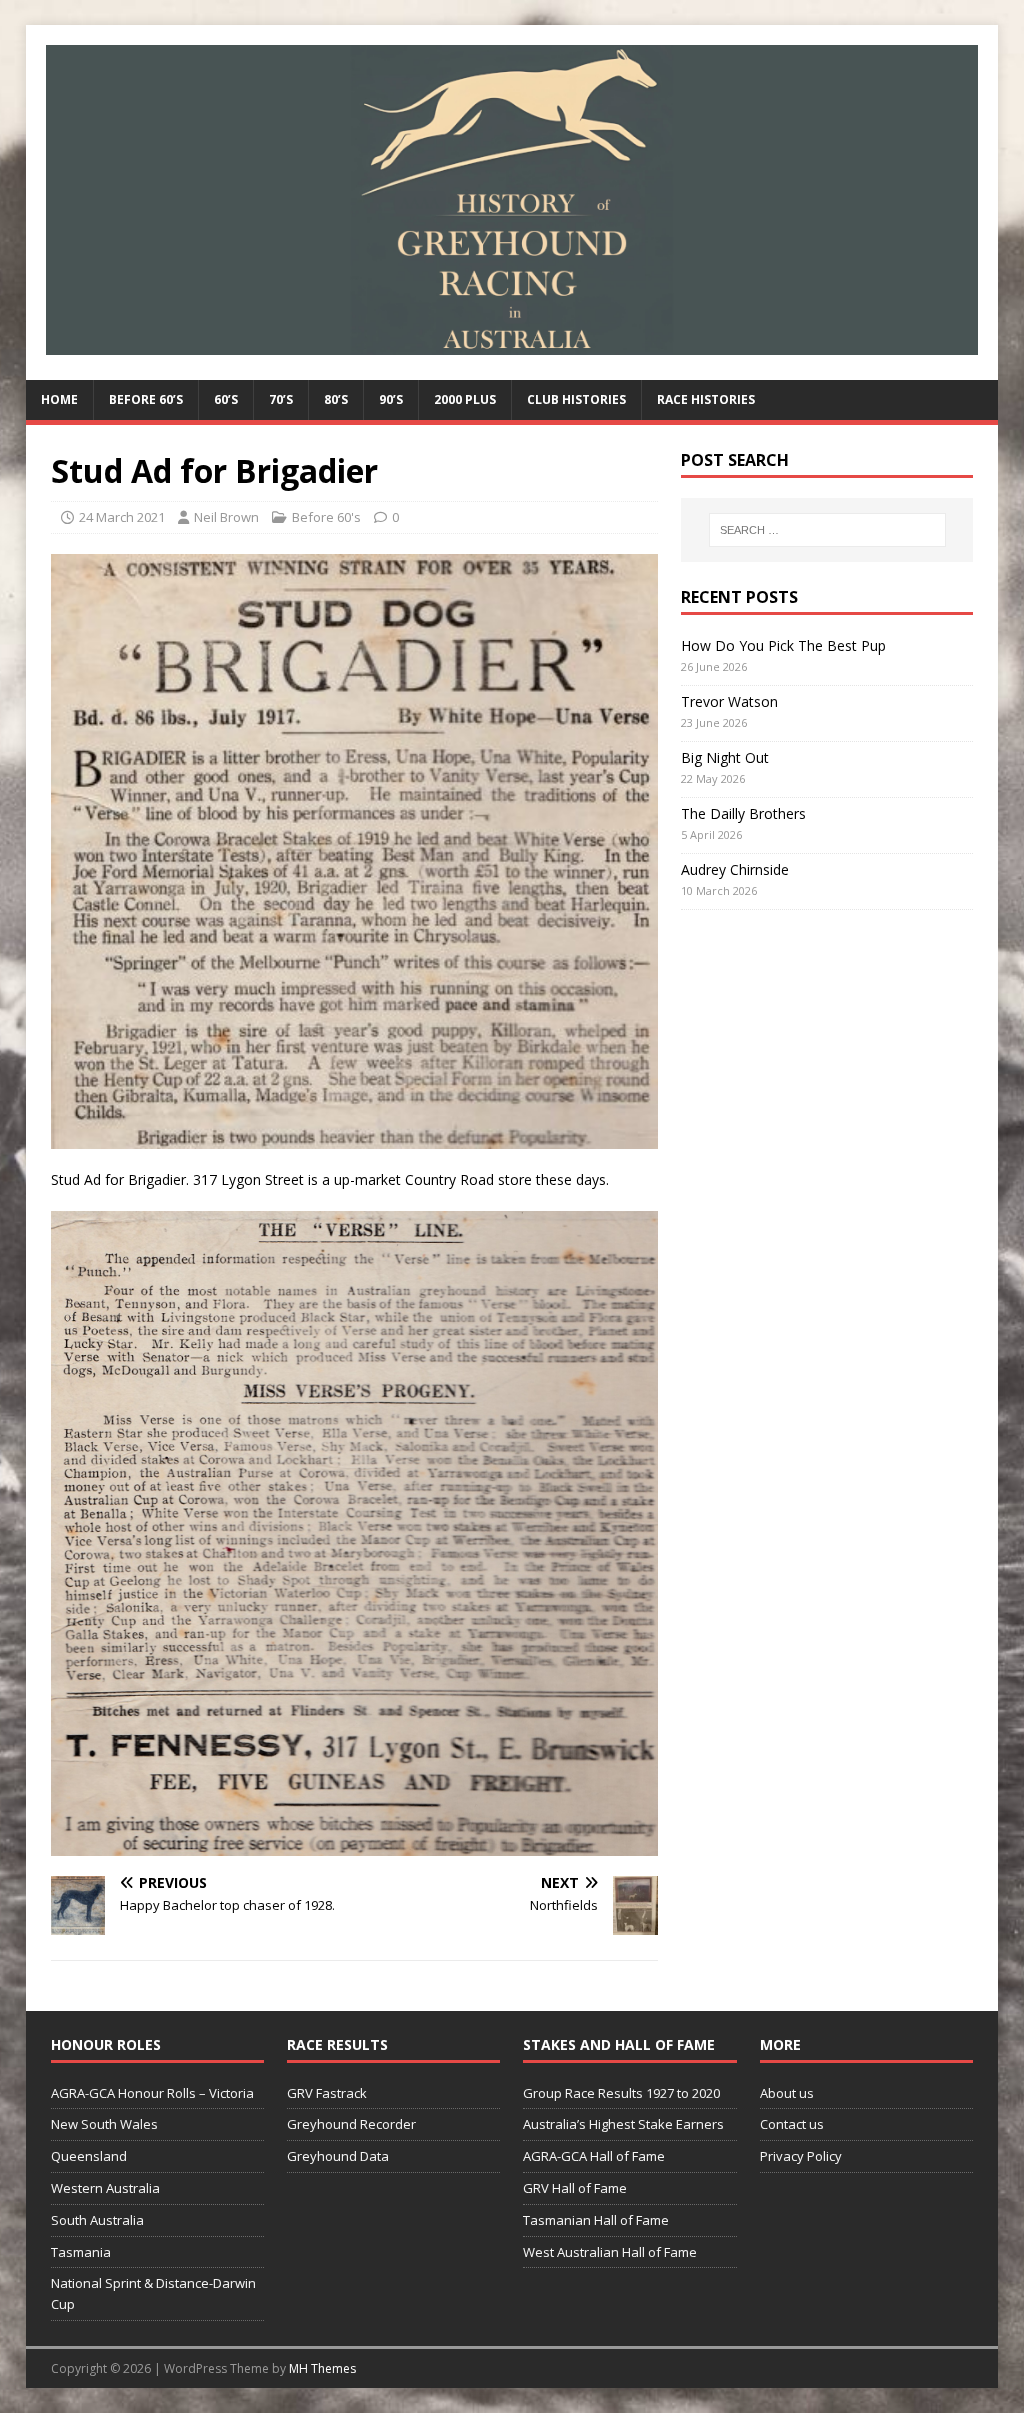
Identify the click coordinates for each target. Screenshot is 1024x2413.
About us (787, 2093)
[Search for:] (827, 530)
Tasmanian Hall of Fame (596, 2220)
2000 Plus (465, 399)
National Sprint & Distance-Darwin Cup (153, 2293)
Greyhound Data (338, 2156)
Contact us (792, 2124)
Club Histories (576, 399)
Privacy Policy (801, 2156)
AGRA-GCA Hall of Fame (594, 2156)
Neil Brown (226, 517)
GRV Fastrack (327, 2093)
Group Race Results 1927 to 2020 (621, 2093)
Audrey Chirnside (735, 869)
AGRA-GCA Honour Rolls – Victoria (152, 2093)
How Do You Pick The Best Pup (783, 645)
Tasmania (81, 2252)
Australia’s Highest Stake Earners (623, 2124)
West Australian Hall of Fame (610, 2252)
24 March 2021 (122, 517)
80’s (336, 399)
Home (59, 399)
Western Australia (105, 2188)
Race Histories (706, 399)
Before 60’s (146, 399)
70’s (281, 399)
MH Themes (322, 2368)
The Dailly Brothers (743, 813)
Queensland (89, 2156)
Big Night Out (725, 757)
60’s (226, 399)
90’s (391, 399)
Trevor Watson (729, 701)
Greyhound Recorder (351, 2124)
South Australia (97, 2220)
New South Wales (104, 2124)
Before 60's (326, 517)
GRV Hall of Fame (575, 2188)
